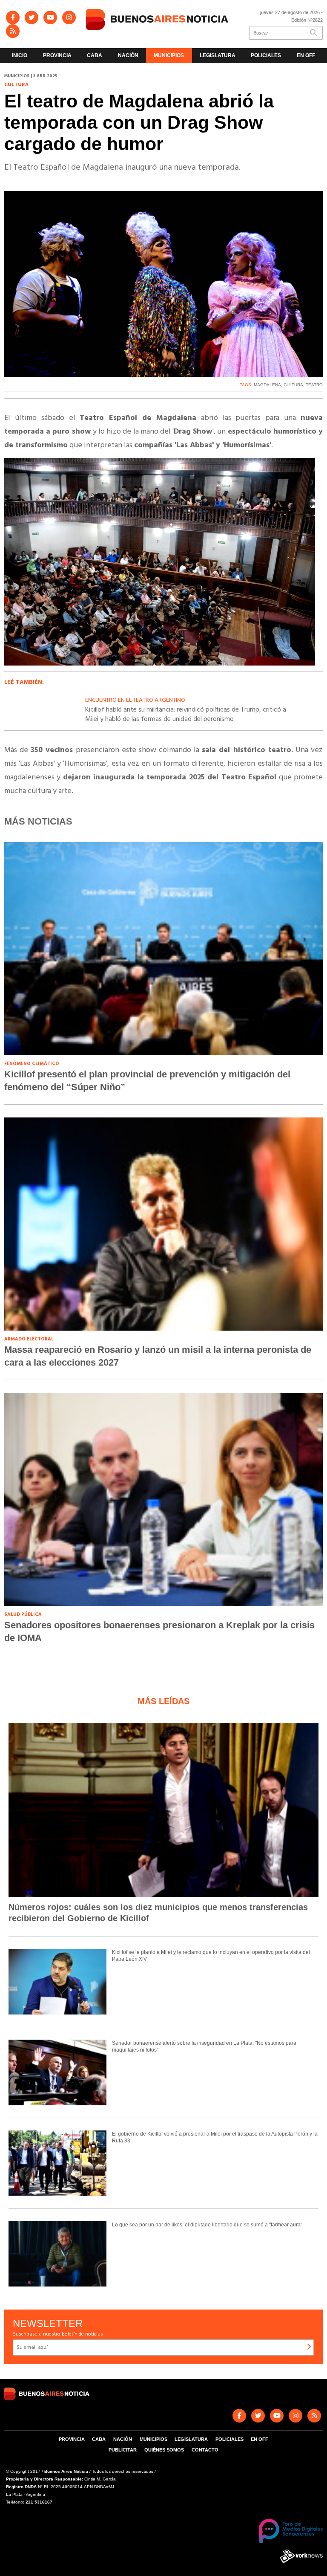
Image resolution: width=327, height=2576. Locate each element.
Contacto (205, 2450)
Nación (128, 55)
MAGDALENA (267, 385)
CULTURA (293, 385)
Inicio (20, 55)
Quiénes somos (164, 2450)
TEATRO (314, 385)
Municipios (169, 55)
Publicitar (123, 2450)
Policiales (266, 55)
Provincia (57, 55)
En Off (306, 55)
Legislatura (218, 55)
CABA (95, 55)
